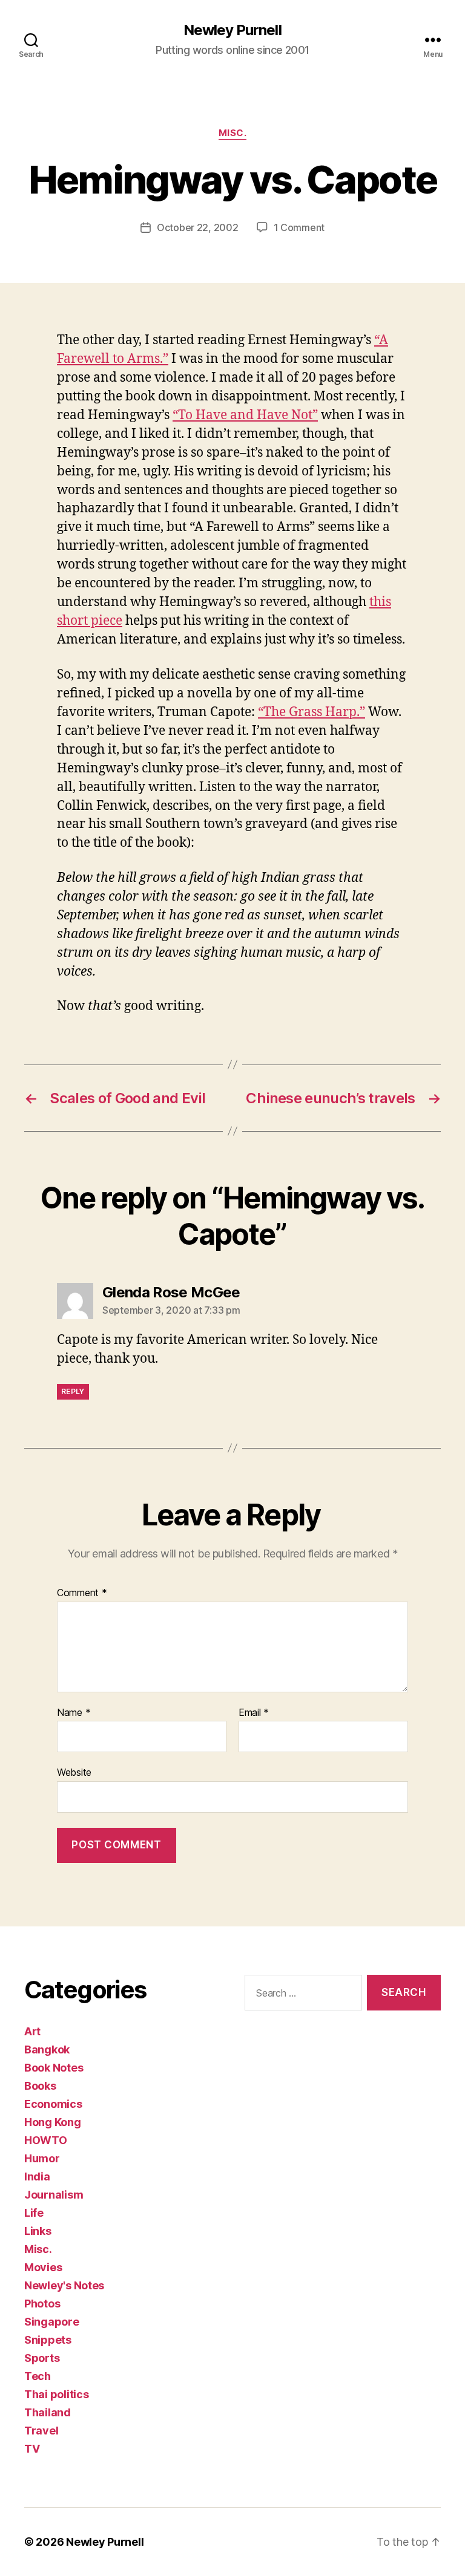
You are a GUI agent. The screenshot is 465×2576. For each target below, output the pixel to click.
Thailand (48, 2412)
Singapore (52, 2322)
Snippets (48, 2340)
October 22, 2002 (198, 227)
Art (32, 2031)
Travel (41, 2431)
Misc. (233, 133)
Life (34, 2213)
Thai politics (57, 2394)
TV (32, 2449)
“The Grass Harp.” (312, 712)
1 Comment (299, 227)
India (37, 2177)
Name (74, 1713)
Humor (42, 2158)
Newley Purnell (232, 30)
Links (38, 2231)
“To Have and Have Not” (245, 415)
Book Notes (54, 2068)
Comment (82, 1593)
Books (40, 2086)
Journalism (54, 2195)
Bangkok (47, 2049)
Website (74, 1772)
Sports (42, 2358)
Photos (42, 2304)
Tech (38, 2376)
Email (254, 1713)
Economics (53, 2104)
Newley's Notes (64, 2285)
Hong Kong (53, 2122)
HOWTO (46, 2140)
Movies (43, 2267)
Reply (73, 1391)
